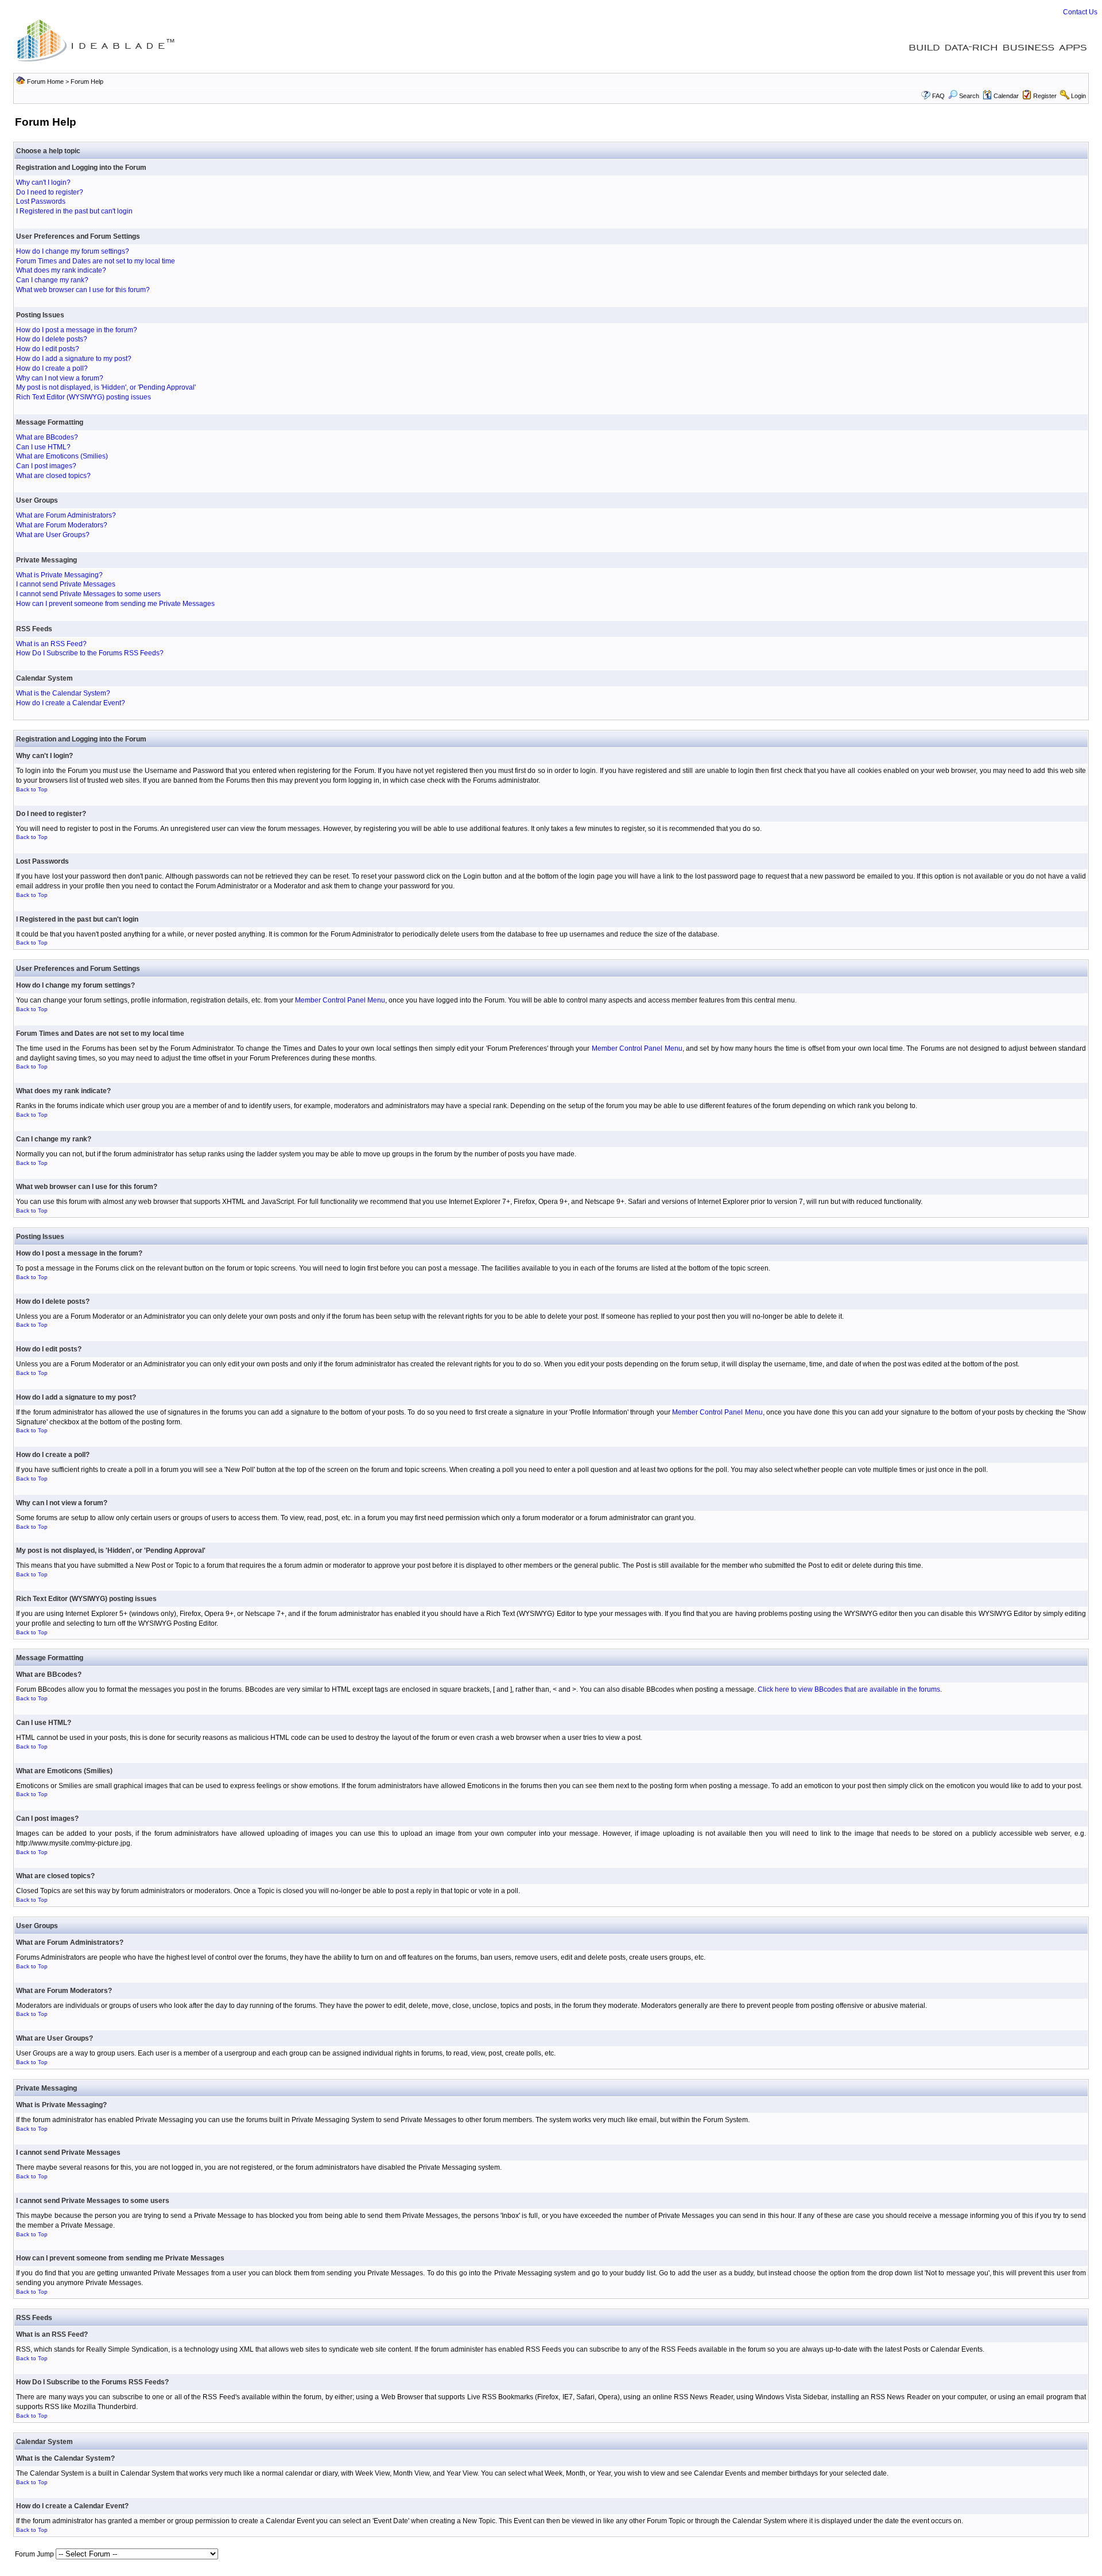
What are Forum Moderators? (62, 525)
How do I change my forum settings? (73, 251)
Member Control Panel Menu (340, 1000)
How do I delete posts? (52, 339)
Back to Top (32, 789)
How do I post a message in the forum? (77, 330)
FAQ (938, 96)
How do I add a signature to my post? (74, 359)
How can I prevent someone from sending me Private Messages (115, 604)
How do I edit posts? (48, 349)
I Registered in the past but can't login (74, 211)
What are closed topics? (53, 476)
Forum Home (45, 81)
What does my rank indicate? (61, 270)
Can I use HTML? (43, 447)
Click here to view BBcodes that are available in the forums (849, 1689)
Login (1078, 96)
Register (1045, 96)
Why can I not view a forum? (60, 378)
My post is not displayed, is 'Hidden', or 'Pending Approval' (106, 387)
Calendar (1006, 96)
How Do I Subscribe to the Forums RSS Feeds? (90, 653)
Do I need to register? (50, 192)
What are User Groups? (53, 535)
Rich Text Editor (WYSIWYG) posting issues (84, 397)
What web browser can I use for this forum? (83, 290)
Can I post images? (46, 466)
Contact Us (1080, 12)
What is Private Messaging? (59, 575)
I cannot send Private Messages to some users (88, 594)
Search (969, 96)
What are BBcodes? (47, 437)
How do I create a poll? (52, 368)
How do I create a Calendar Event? (71, 703)
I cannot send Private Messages (66, 584)
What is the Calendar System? (63, 693)
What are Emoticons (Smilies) (62, 456)
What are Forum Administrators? (66, 515)
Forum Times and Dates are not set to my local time (96, 261)
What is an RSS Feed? (51, 644)
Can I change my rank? (52, 280)
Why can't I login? (43, 182)
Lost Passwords (41, 201)
